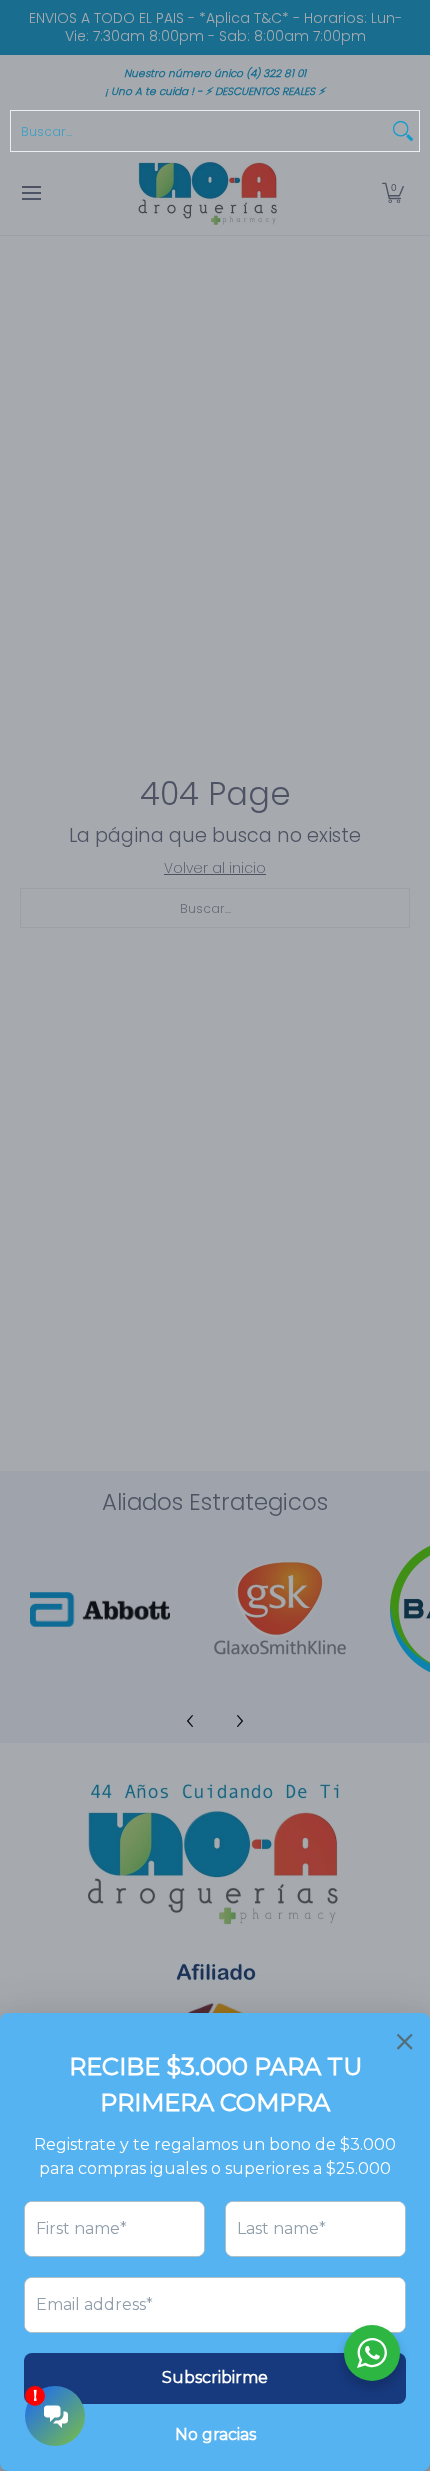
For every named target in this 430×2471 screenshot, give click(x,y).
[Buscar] (403, 131)
